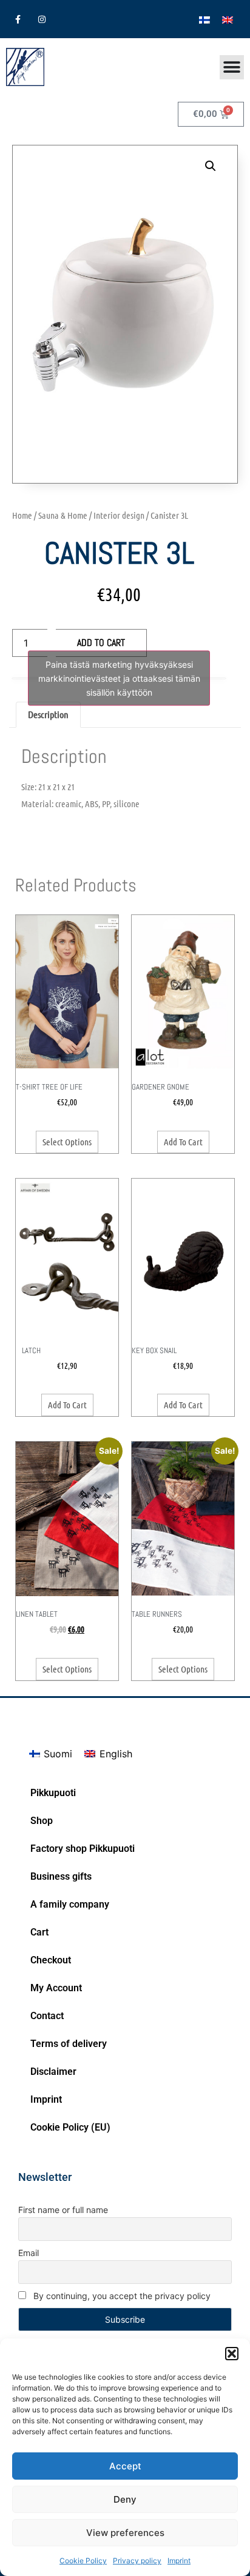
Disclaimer (53, 2072)
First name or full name (63, 2210)
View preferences (125, 2533)
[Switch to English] (228, 19)
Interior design (119, 515)
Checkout (51, 1960)
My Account (56, 1988)
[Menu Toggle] (232, 67)
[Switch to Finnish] (204, 19)
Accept (125, 2466)
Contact (47, 2016)
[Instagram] (42, 19)
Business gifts (61, 1876)
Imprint (179, 2561)
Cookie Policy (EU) (70, 2127)
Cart (39, 1932)
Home (22, 515)
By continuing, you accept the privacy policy (121, 2296)
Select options (67, 1142)
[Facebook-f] (18, 19)
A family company (70, 1904)
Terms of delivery (69, 2044)
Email (29, 2253)
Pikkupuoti (53, 1793)
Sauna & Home (63, 515)
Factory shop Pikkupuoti (83, 1849)
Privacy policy (137, 2561)
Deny (125, 2499)
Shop (42, 1821)
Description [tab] (48, 714)
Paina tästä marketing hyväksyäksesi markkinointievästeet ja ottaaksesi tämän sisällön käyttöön (119, 678)
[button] (232, 2354)
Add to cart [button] (183, 1142)
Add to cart (101, 643)
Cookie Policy (83, 2561)
